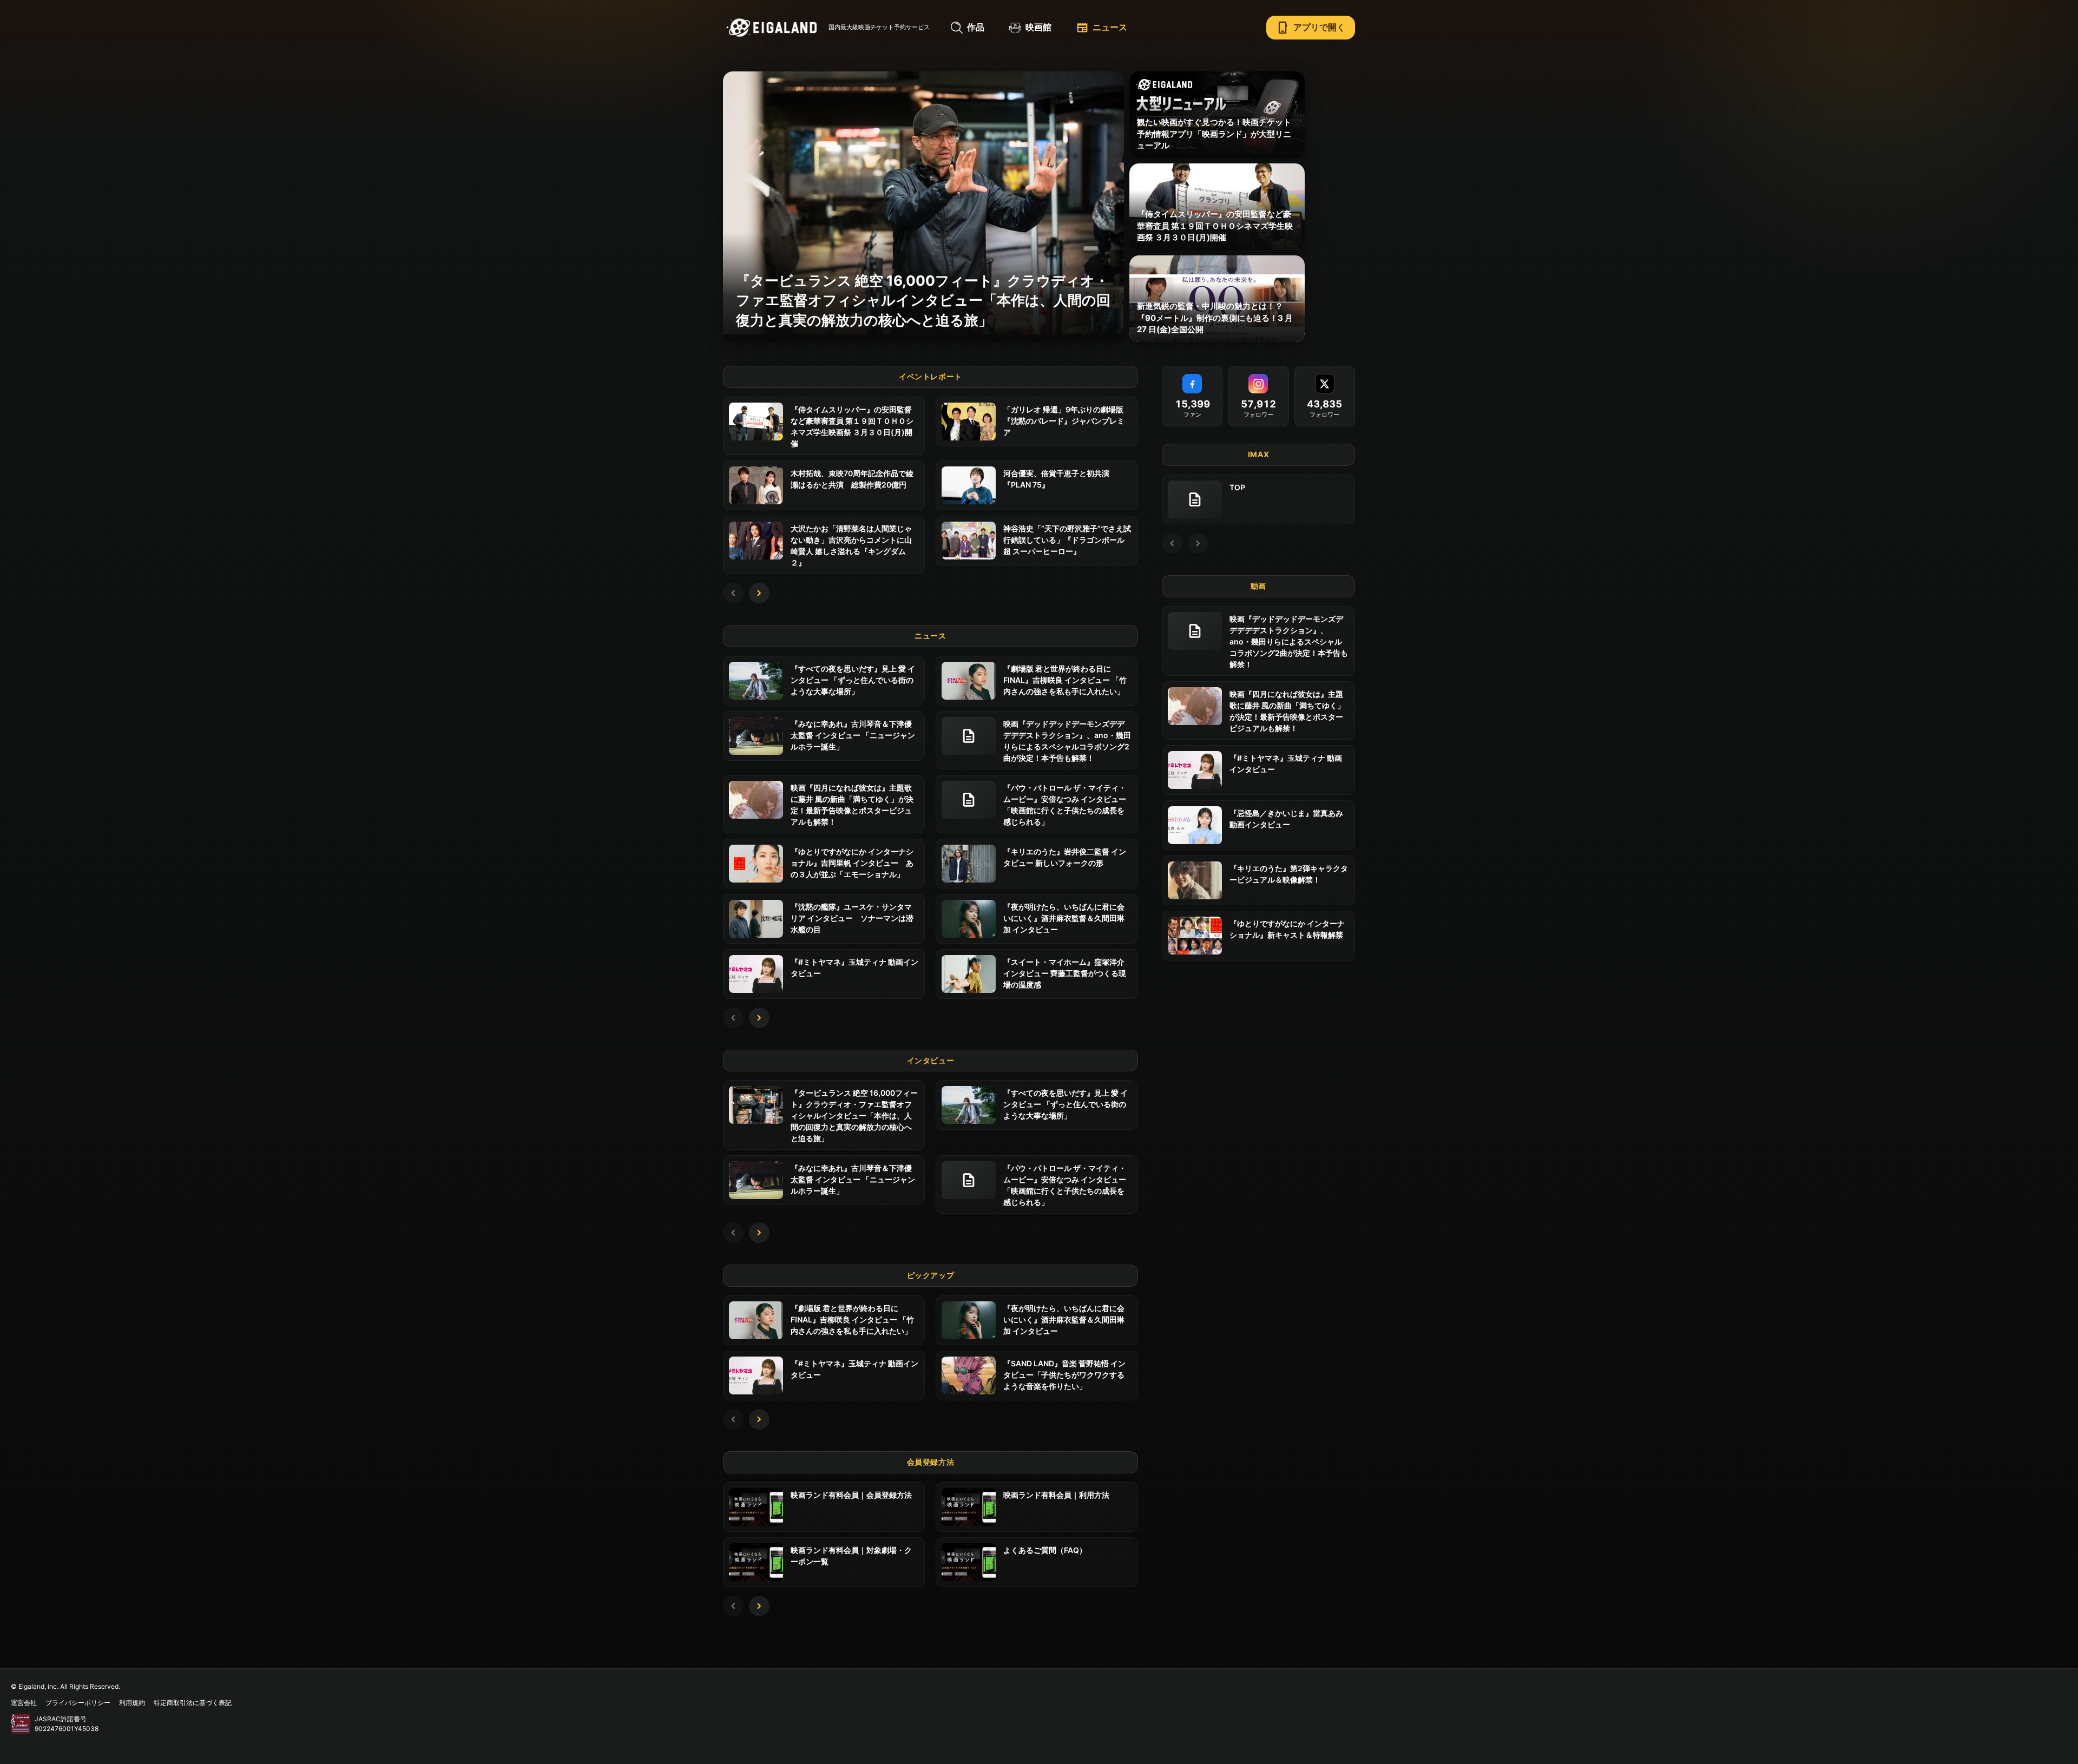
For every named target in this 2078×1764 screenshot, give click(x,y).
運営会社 (24, 1703)
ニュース (1102, 28)
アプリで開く (1311, 28)
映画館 (1038, 27)
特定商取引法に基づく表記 (193, 1703)
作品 (976, 27)
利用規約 (132, 1703)
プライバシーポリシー (78, 1703)
